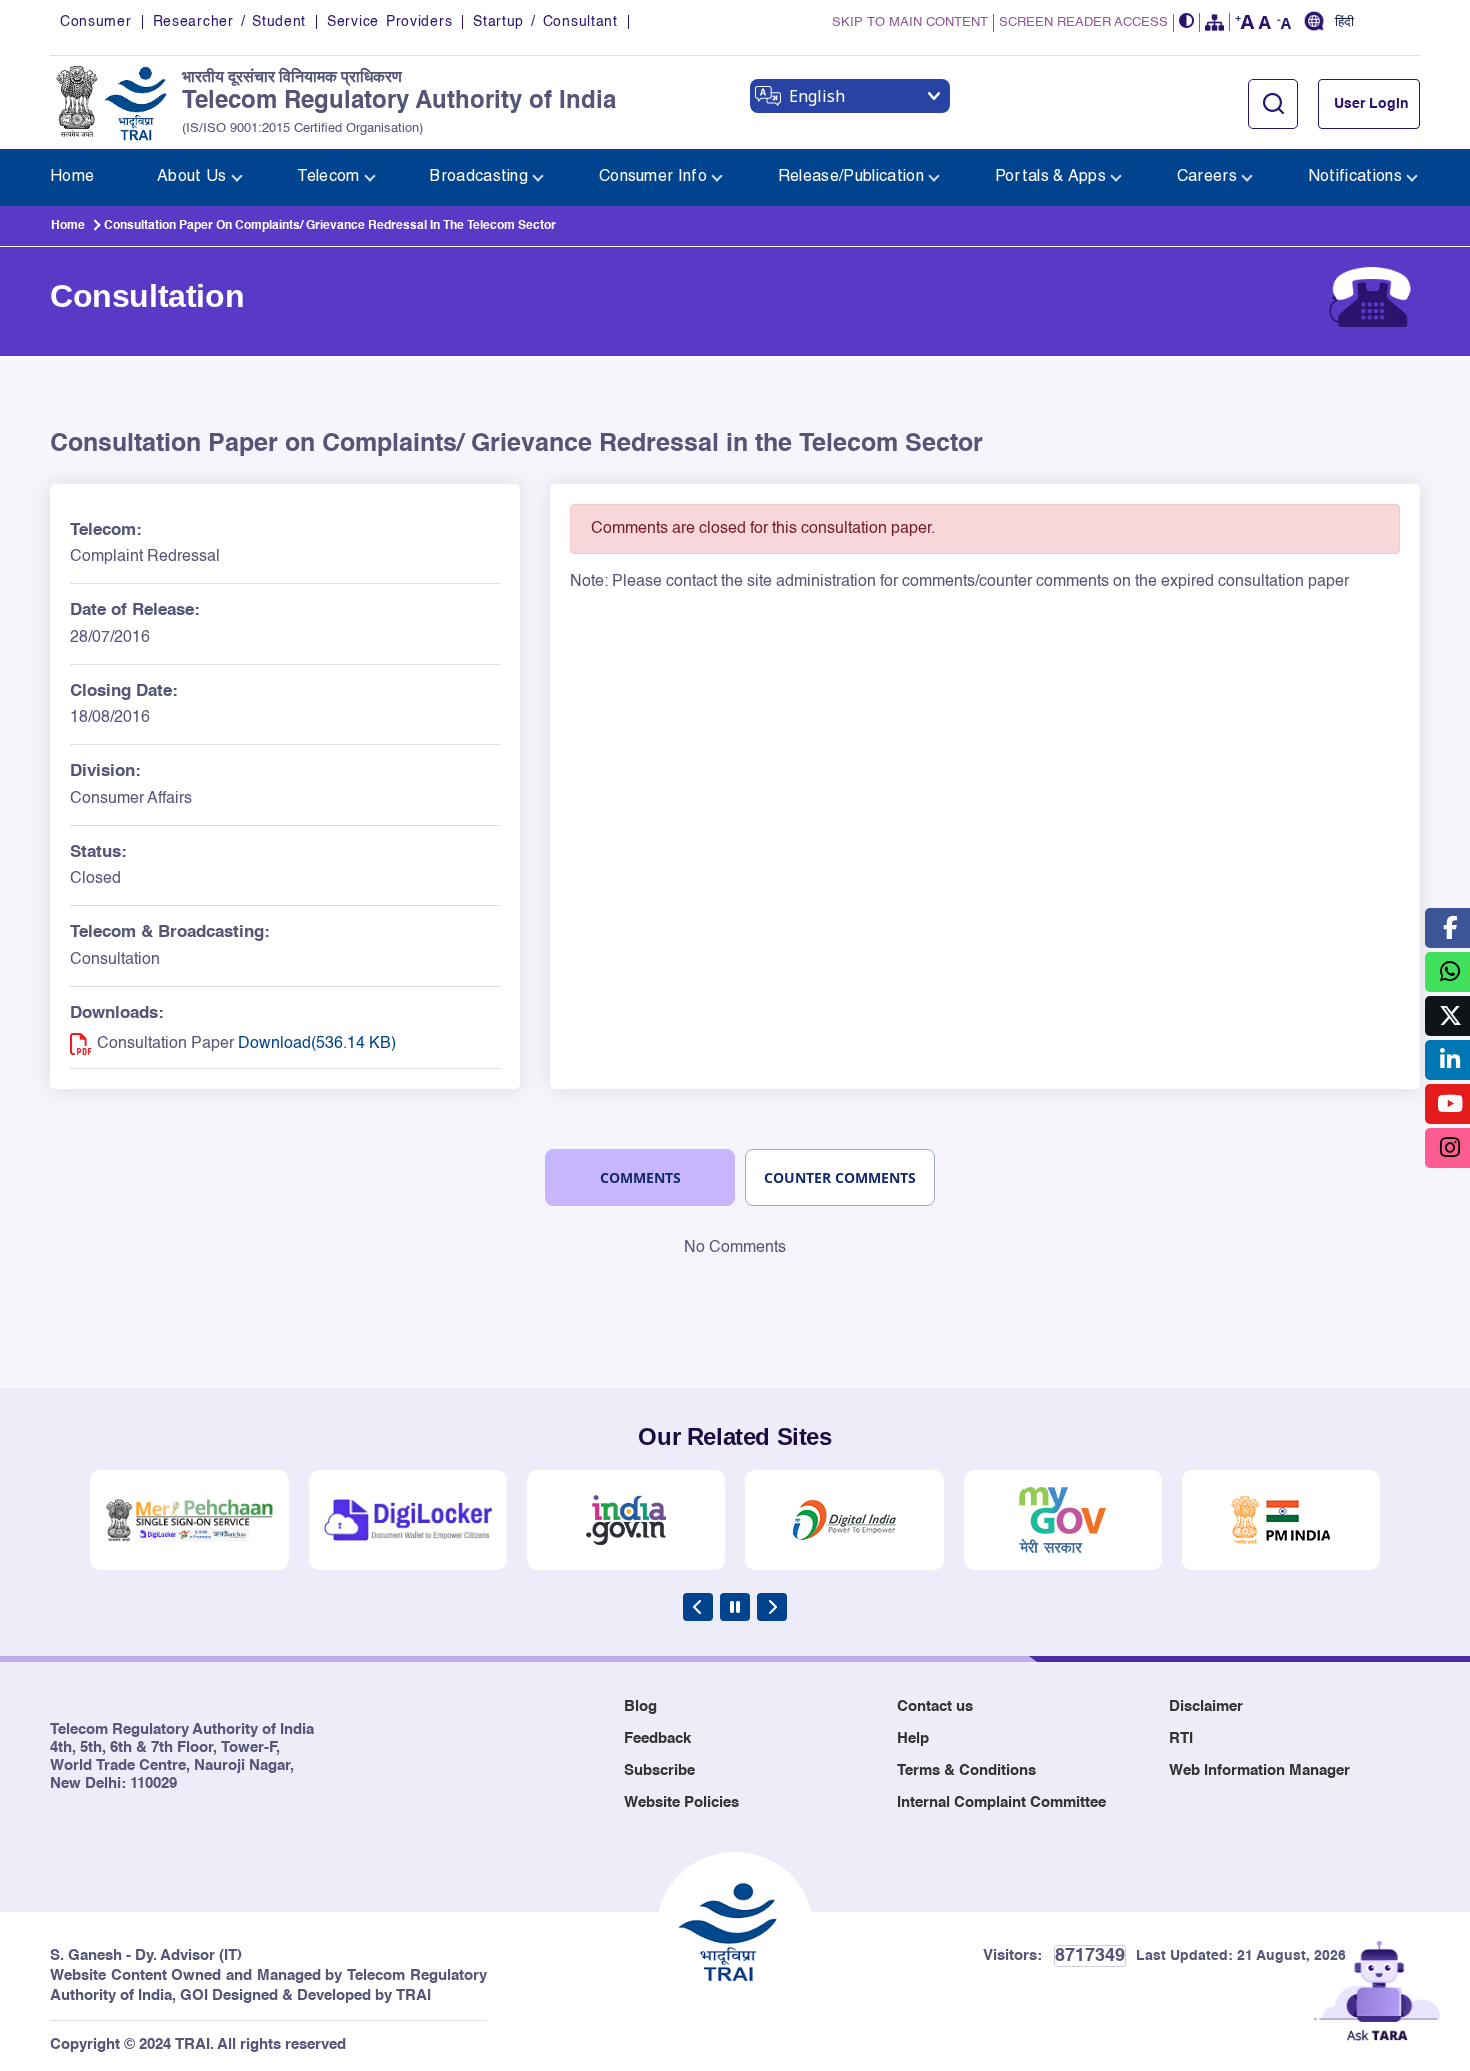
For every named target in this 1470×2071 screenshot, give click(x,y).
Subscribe (659, 1770)
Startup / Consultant (545, 22)
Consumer (96, 22)
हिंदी (1344, 23)
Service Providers (389, 22)
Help (913, 1738)
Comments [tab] (640, 1177)
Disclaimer (1206, 1706)
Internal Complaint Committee (1001, 1802)
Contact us (935, 1706)
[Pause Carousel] (735, 1607)
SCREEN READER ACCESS (1083, 22)
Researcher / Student (229, 22)
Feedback (657, 1738)
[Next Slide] (772, 1607)
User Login (1371, 104)
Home (68, 226)
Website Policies (681, 1802)
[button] (1187, 22)
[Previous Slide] (698, 1607)
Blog (640, 1706)
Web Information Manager (1259, 1770)
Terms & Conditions (966, 1770)
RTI (1181, 1738)
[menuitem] (72, 177)
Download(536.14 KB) (317, 1044)
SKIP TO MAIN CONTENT (910, 22)
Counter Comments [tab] (840, 1177)
